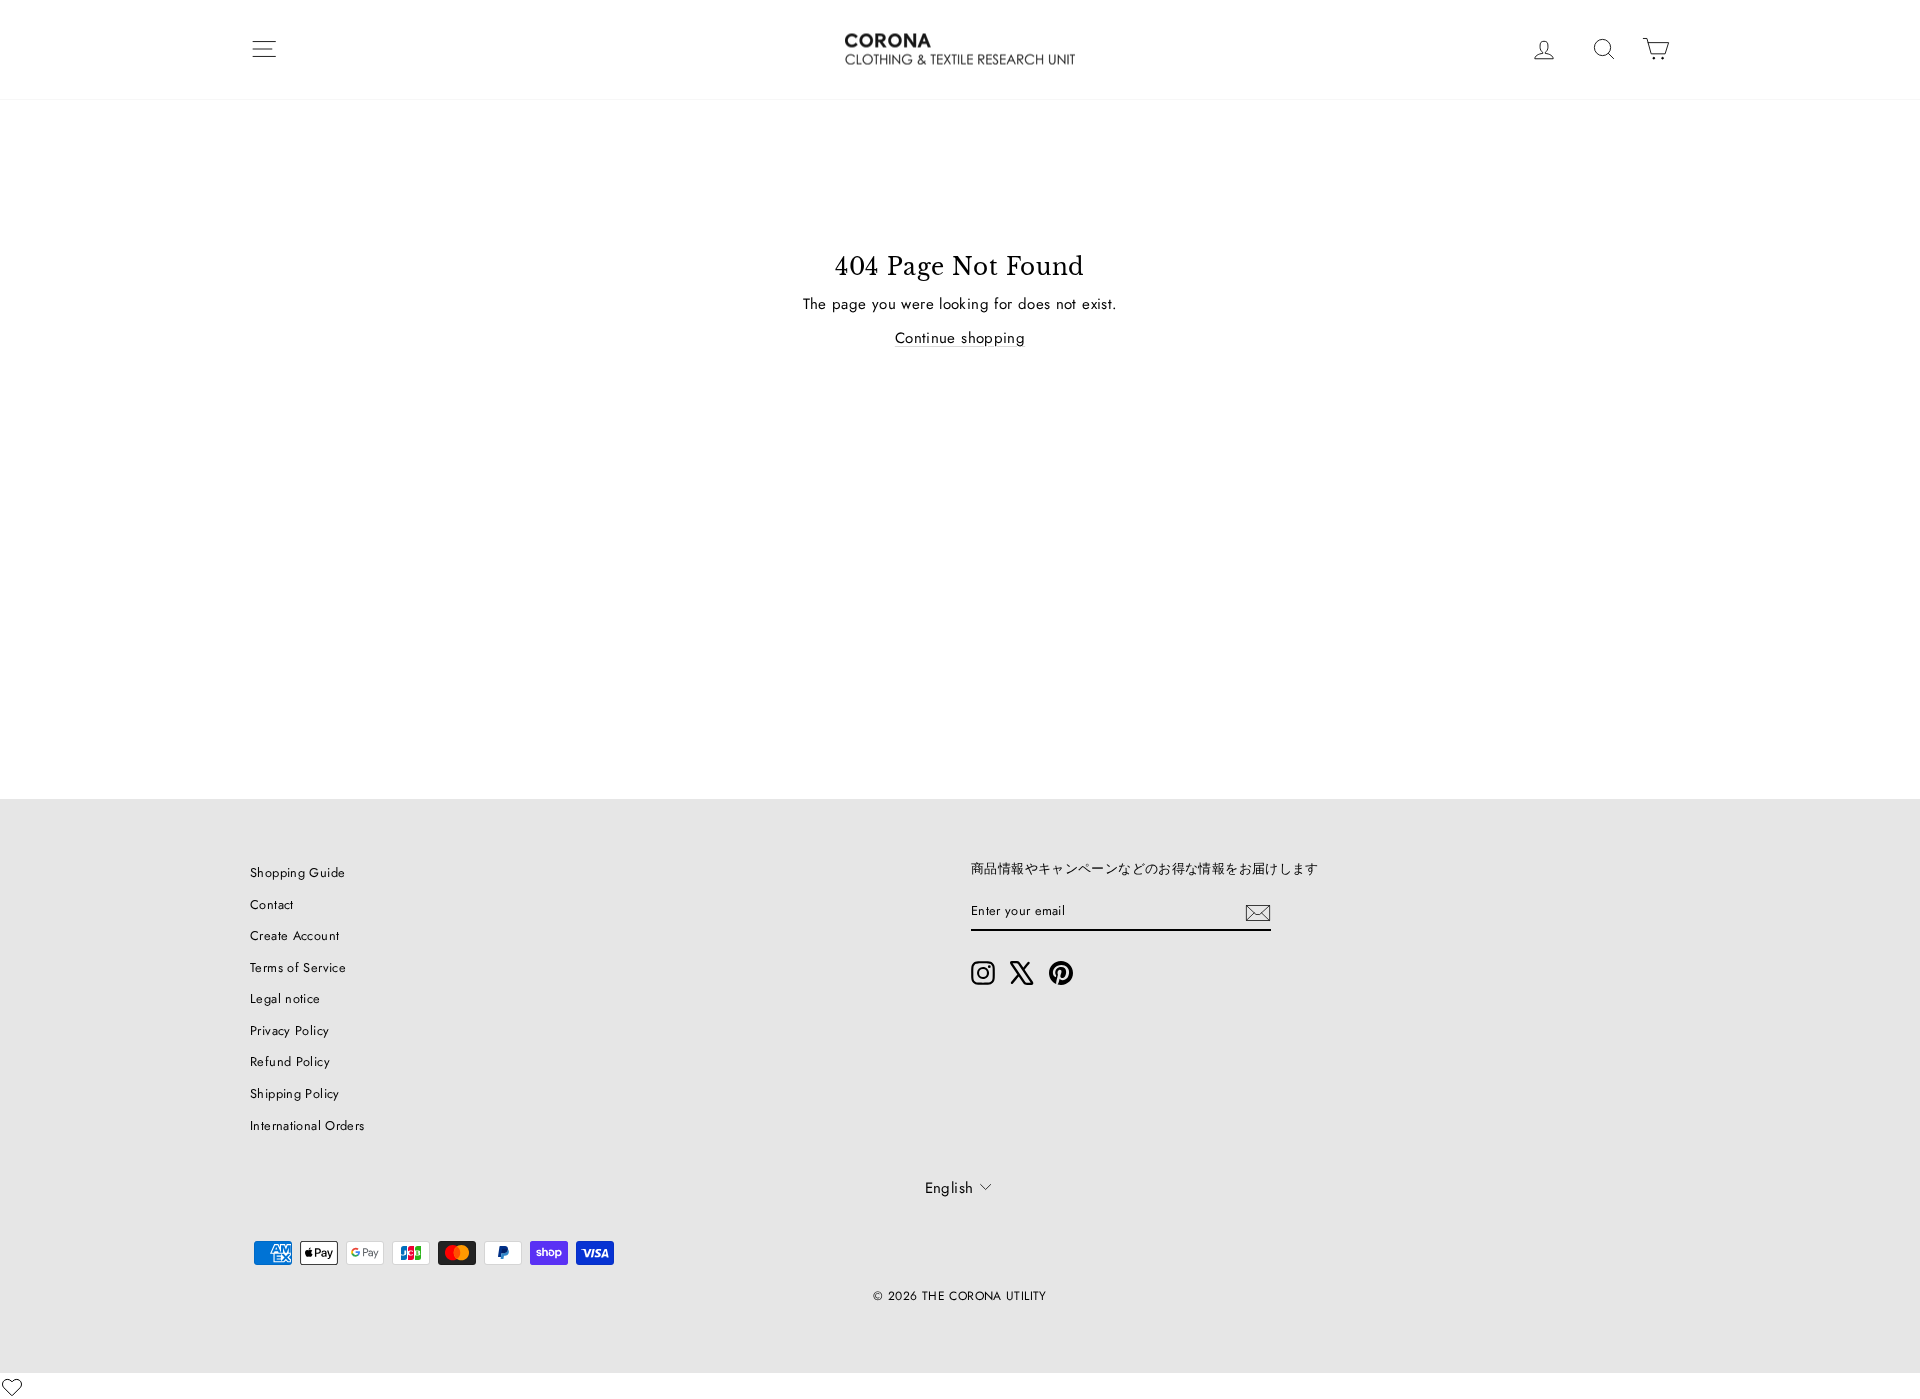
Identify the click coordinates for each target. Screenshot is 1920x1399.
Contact (272, 904)
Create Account (294, 935)
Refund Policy (290, 1061)
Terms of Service (298, 967)
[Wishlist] (12, 1387)
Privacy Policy (289, 1030)
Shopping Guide (297, 872)
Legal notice (285, 998)
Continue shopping (960, 338)
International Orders (307, 1125)
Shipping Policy (295, 1093)
